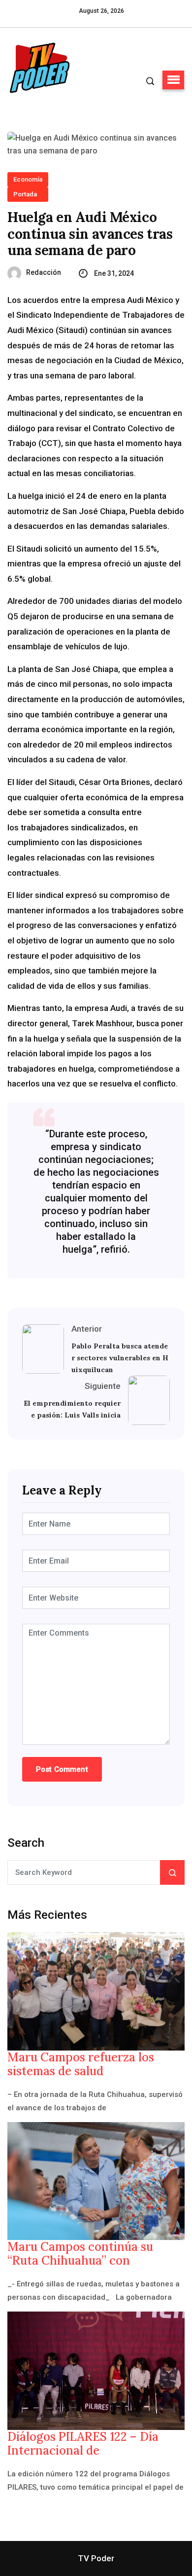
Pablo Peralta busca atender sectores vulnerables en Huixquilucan (120, 1358)
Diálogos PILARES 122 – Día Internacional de (83, 2444)
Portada (25, 194)
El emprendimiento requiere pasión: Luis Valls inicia (72, 1409)
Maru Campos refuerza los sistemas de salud (81, 2064)
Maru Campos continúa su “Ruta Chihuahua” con (80, 2254)
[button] (173, 80)
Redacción (44, 272)
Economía (28, 179)
